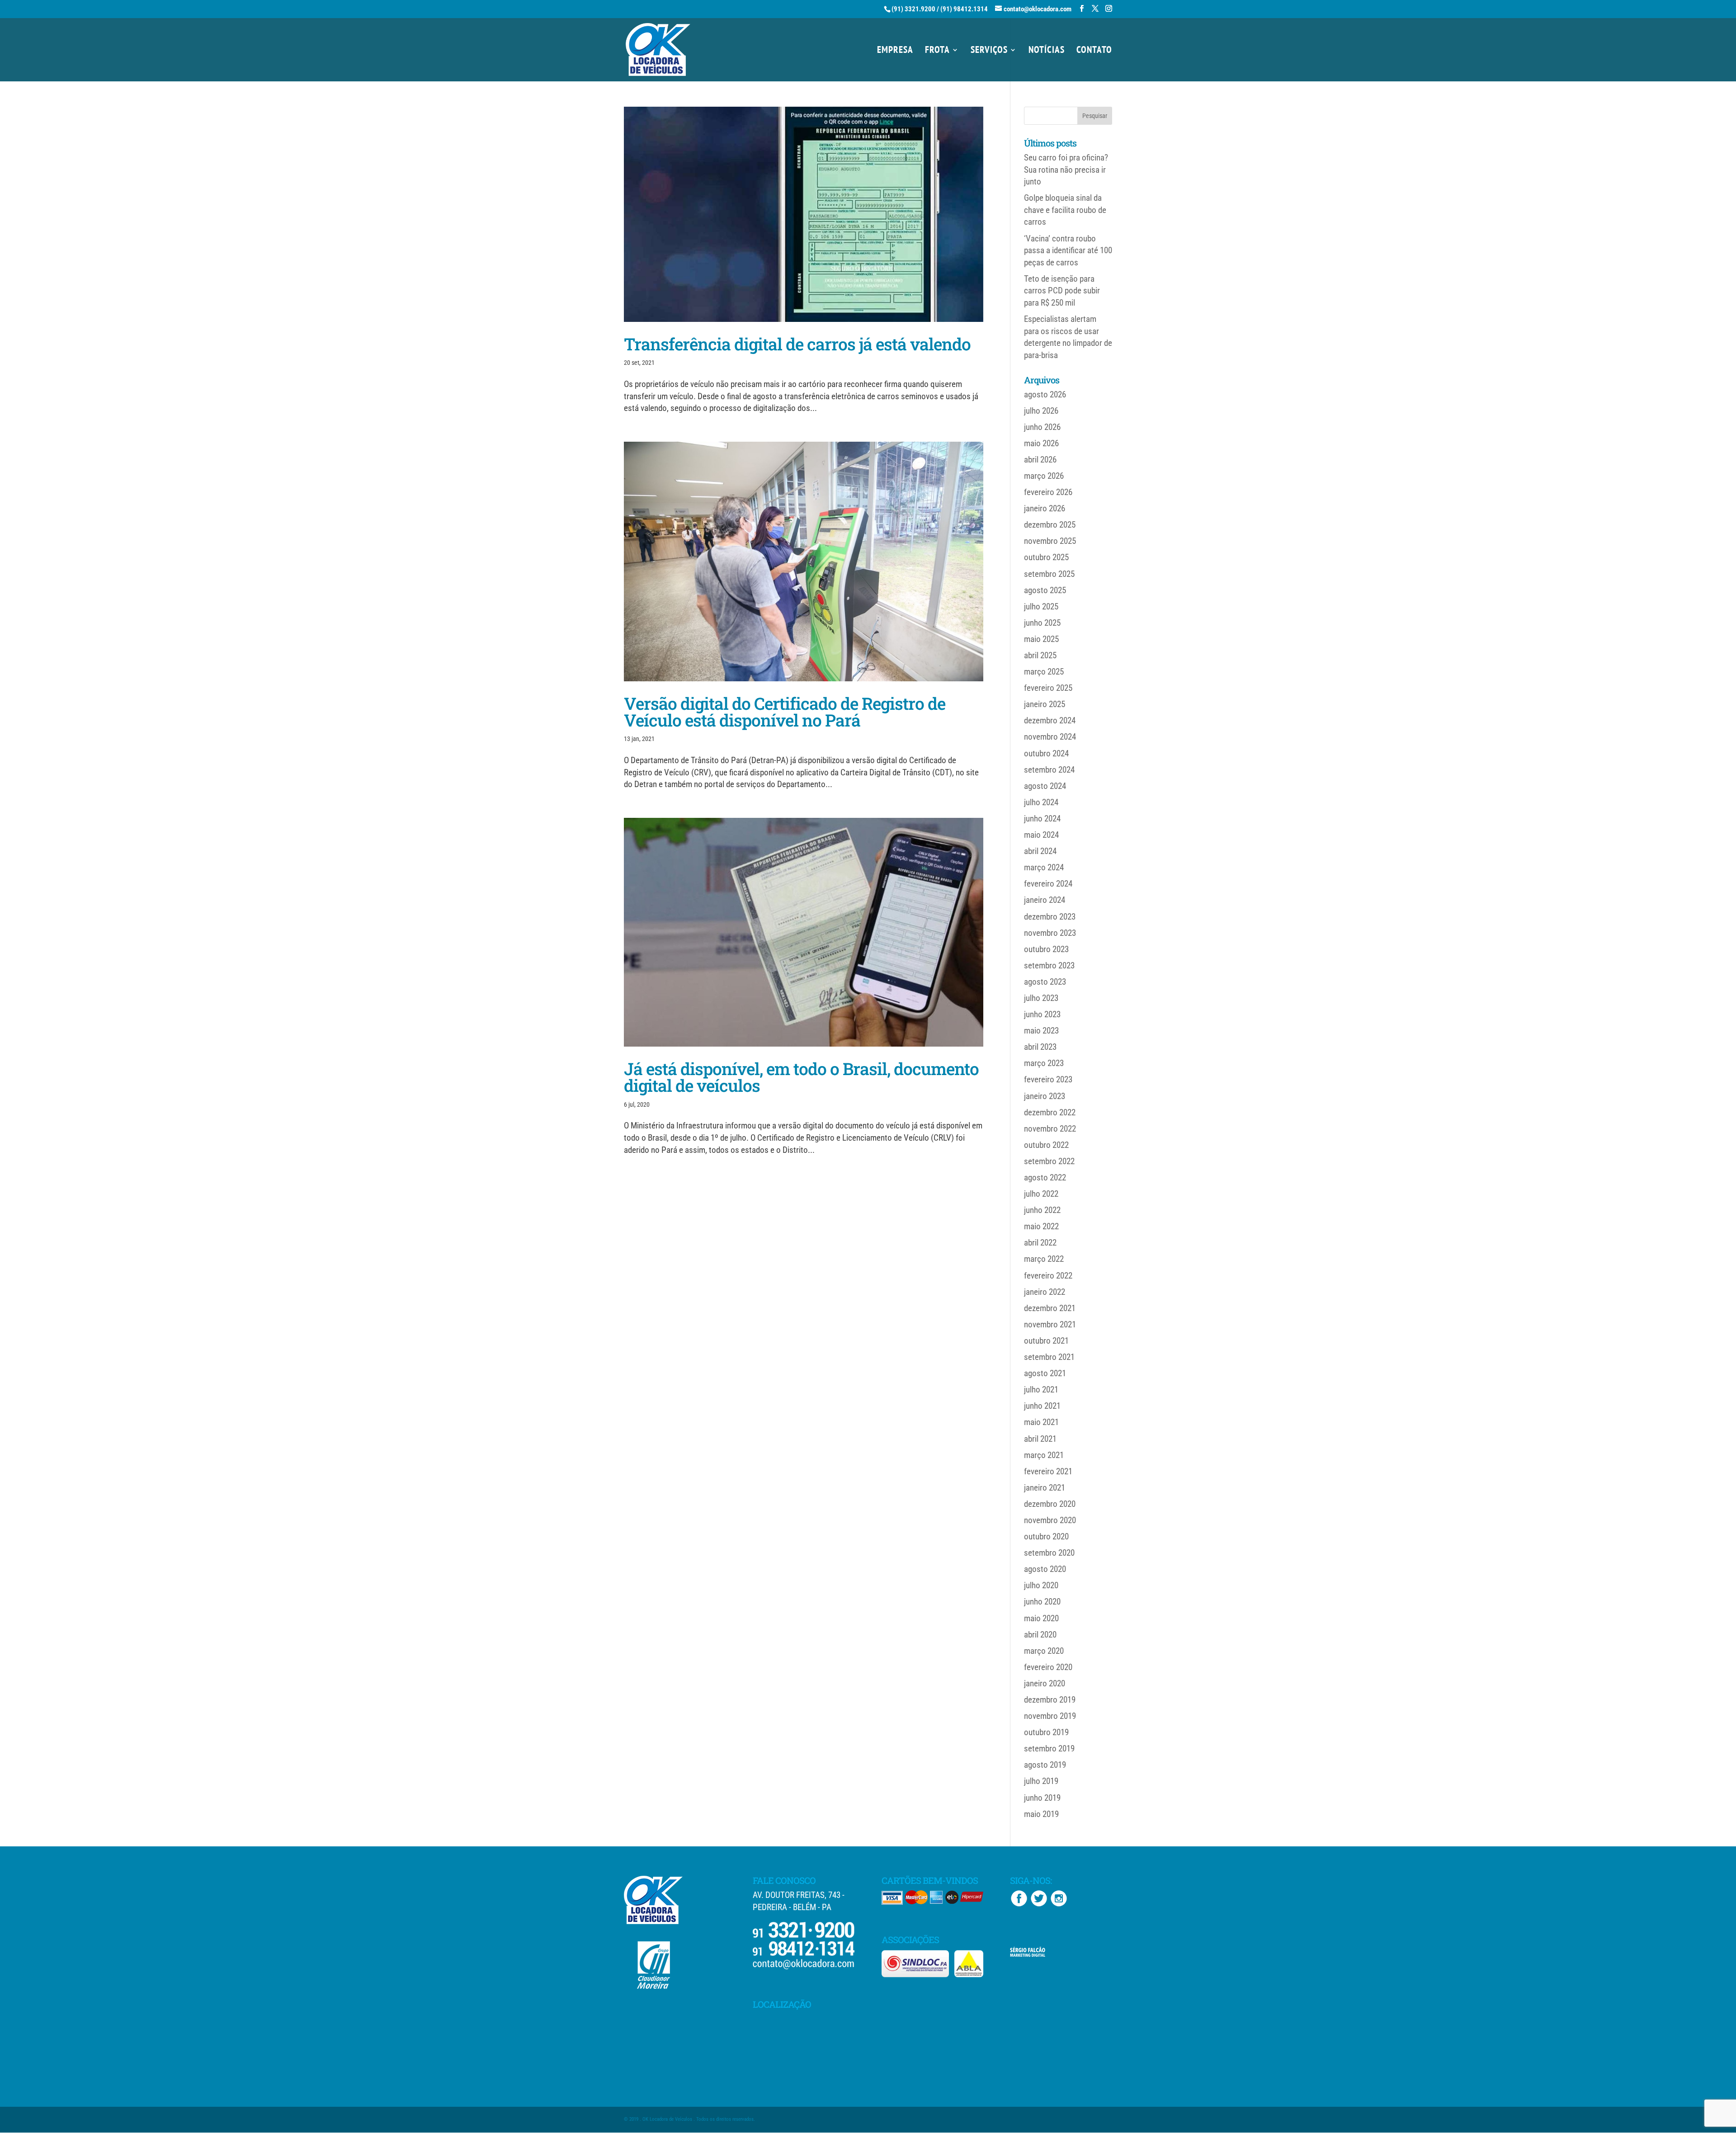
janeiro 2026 (1045, 508)
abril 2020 (1040, 1635)
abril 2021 (1040, 1439)
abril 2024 (1040, 851)
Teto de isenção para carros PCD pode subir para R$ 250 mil (1062, 291)
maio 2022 (1041, 1226)
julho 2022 (1041, 1194)
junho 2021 (1042, 1406)
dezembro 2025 (1050, 525)
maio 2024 (1041, 835)
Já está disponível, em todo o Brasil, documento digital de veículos (801, 1077)
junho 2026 (1042, 427)
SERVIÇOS (989, 51)
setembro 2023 (1049, 965)
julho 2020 (1041, 1585)
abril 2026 (1040, 460)
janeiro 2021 (1045, 1488)
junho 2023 (1042, 1014)
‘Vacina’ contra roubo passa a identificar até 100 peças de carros (1068, 250)
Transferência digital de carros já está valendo (797, 344)
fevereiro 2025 (1048, 688)
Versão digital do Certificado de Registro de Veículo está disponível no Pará (785, 712)
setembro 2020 (1049, 1553)
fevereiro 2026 (1048, 492)
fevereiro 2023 (1048, 1079)
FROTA (937, 51)
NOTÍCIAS (1047, 51)
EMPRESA (895, 51)
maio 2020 (1041, 1618)
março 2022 (1044, 1259)
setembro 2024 (1049, 770)
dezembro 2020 (1050, 1504)
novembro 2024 (1050, 737)
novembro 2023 (1050, 933)
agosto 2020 (1045, 1569)
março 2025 (1044, 672)
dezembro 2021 (1050, 1308)
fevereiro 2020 (1048, 1667)
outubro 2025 (1046, 557)
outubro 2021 (1046, 1341)
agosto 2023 (1045, 982)
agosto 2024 (1045, 786)
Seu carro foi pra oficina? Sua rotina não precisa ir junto (1066, 170)
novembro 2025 (1050, 541)
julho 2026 (1041, 411)
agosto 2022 (1045, 1177)
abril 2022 (1040, 1243)
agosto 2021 (1045, 1373)
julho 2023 (1041, 998)
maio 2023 (1041, 1031)
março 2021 (1044, 1455)
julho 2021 (1041, 1390)
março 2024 (1044, 867)
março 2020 (1044, 1651)
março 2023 (1044, 1063)
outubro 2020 (1046, 1536)
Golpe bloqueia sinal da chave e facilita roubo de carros (1065, 210)
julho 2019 (1041, 1781)
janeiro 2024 (1045, 900)
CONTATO (1094, 51)
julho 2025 (1041, 606)
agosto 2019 (1045, 1765)
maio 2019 (1041, 1814)
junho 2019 (1042, 1798)
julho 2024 (1041, 802)
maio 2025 (1041, 639)
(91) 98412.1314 (964, 9)
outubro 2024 (1046, 753)
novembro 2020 (1050, 1520)
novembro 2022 (1050, 1129)
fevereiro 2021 (1048, 1471)
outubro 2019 (1046, 1732)
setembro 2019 (1049, 1748)
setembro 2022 (1049, 1161)
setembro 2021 (1049, 1357)
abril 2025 (1040, 655)
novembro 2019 (1050, 1716)
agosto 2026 (1045, 394)
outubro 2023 (1046, 949)
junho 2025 (1042, 623)
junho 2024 (1042, 819)
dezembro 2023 (1050, 917)
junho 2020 (1042, 1602)
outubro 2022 (1046, 1145)
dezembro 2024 (1050, 720)
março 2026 (1044, 476)
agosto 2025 (1045, 590)
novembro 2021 (1050, 1324)
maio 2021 (1041, 1422)
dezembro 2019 (1050, 1700)
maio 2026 (1041, 443)
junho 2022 (1042, 1210)
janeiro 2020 (1045, 1683)
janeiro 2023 (1045, 1096)
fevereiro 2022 (1048, 1276)
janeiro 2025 (1045, 704)
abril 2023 (1040, 1047)
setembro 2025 (1049, 574)
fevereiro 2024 (1048, 884)
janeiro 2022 (1045, 1292)
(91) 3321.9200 (913, 9)
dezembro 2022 (1050, 1112)
